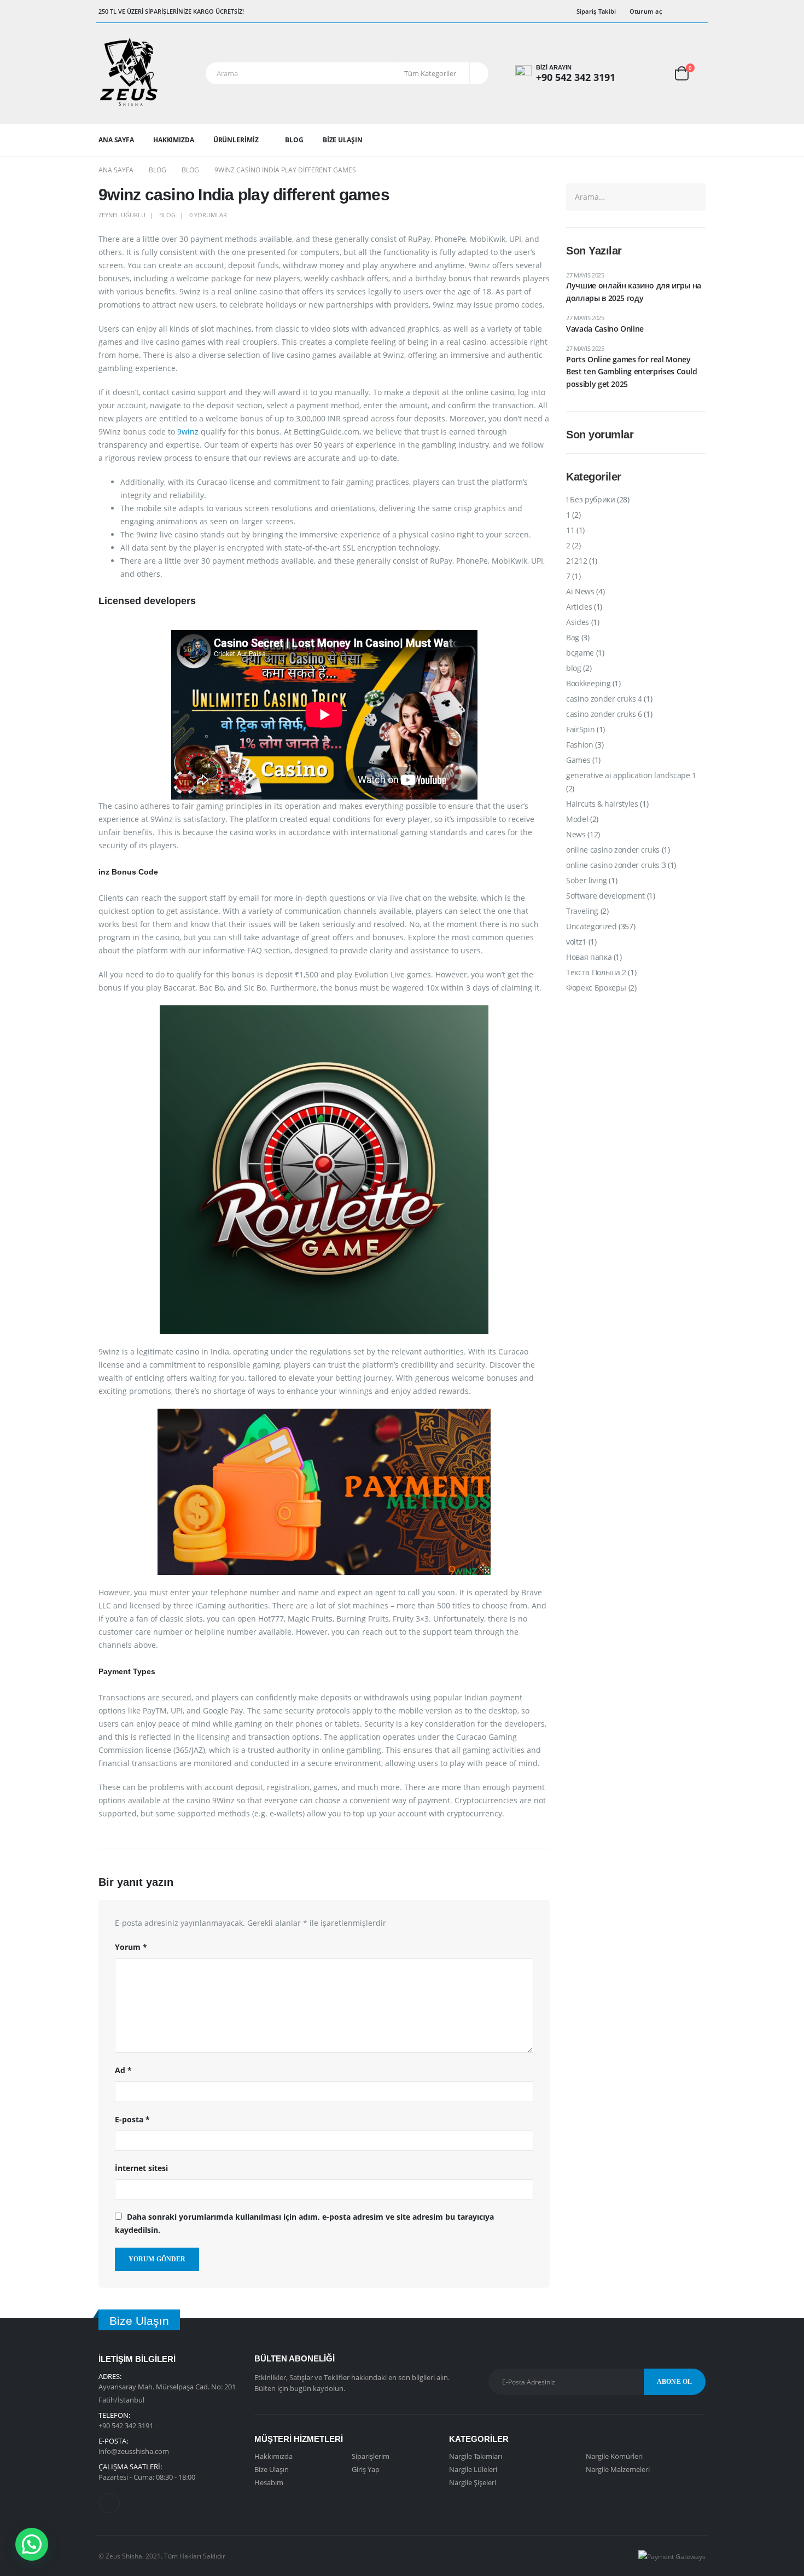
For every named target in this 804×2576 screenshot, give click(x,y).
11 (570, 530)
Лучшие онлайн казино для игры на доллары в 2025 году (634, 291)
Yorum (131, 1947)
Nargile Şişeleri (473, 2482)
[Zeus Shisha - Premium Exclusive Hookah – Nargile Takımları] (129, 73)
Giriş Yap (366, 2469)
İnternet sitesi (141, 2168)
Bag (573, 637)
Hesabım (269, 2482)
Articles (579, 607)
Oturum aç (646, 11)
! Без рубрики (590, 499)
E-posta (132, 2119)
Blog (294, 140)
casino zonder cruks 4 (604, 699)
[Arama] (478, 73)
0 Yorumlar (208, 215)
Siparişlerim (371, 2456)
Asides (578, 622)
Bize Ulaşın (343, 140)
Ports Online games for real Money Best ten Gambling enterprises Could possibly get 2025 (632, 372)
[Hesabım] (646, 73)
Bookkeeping (588, 683)
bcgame (580, 653)
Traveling (582, 911)
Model (577, 819)
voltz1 (576, 942)
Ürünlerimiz (236, 140)
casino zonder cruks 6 (604, 714)
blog (167, 215)
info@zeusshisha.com (134, 2451)
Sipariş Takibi (596, 11)
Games (578, 760)
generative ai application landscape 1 (631, 775)
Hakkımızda (174, 140)
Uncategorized (591, 926)
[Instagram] (698, 11)
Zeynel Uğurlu (122, 215)
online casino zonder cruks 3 (616, 865)
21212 (576, 561)
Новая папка (589, 957)
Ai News (580, 591)
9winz (188, 432)
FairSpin (580, 729)
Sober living (587, 880)
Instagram (110, 2503)
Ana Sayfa (116, 140)
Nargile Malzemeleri (618, 2469)
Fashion (580, 745)
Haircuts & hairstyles (602, 804)
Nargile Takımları (476, 2456)
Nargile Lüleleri (473, 2469)
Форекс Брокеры (596, 988)
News (576, 834)
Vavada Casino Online (605, 329)
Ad (123, 2070)
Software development (605, 896)
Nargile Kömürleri (614, 2456)
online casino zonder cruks (613, 850)
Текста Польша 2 (596, 972)
